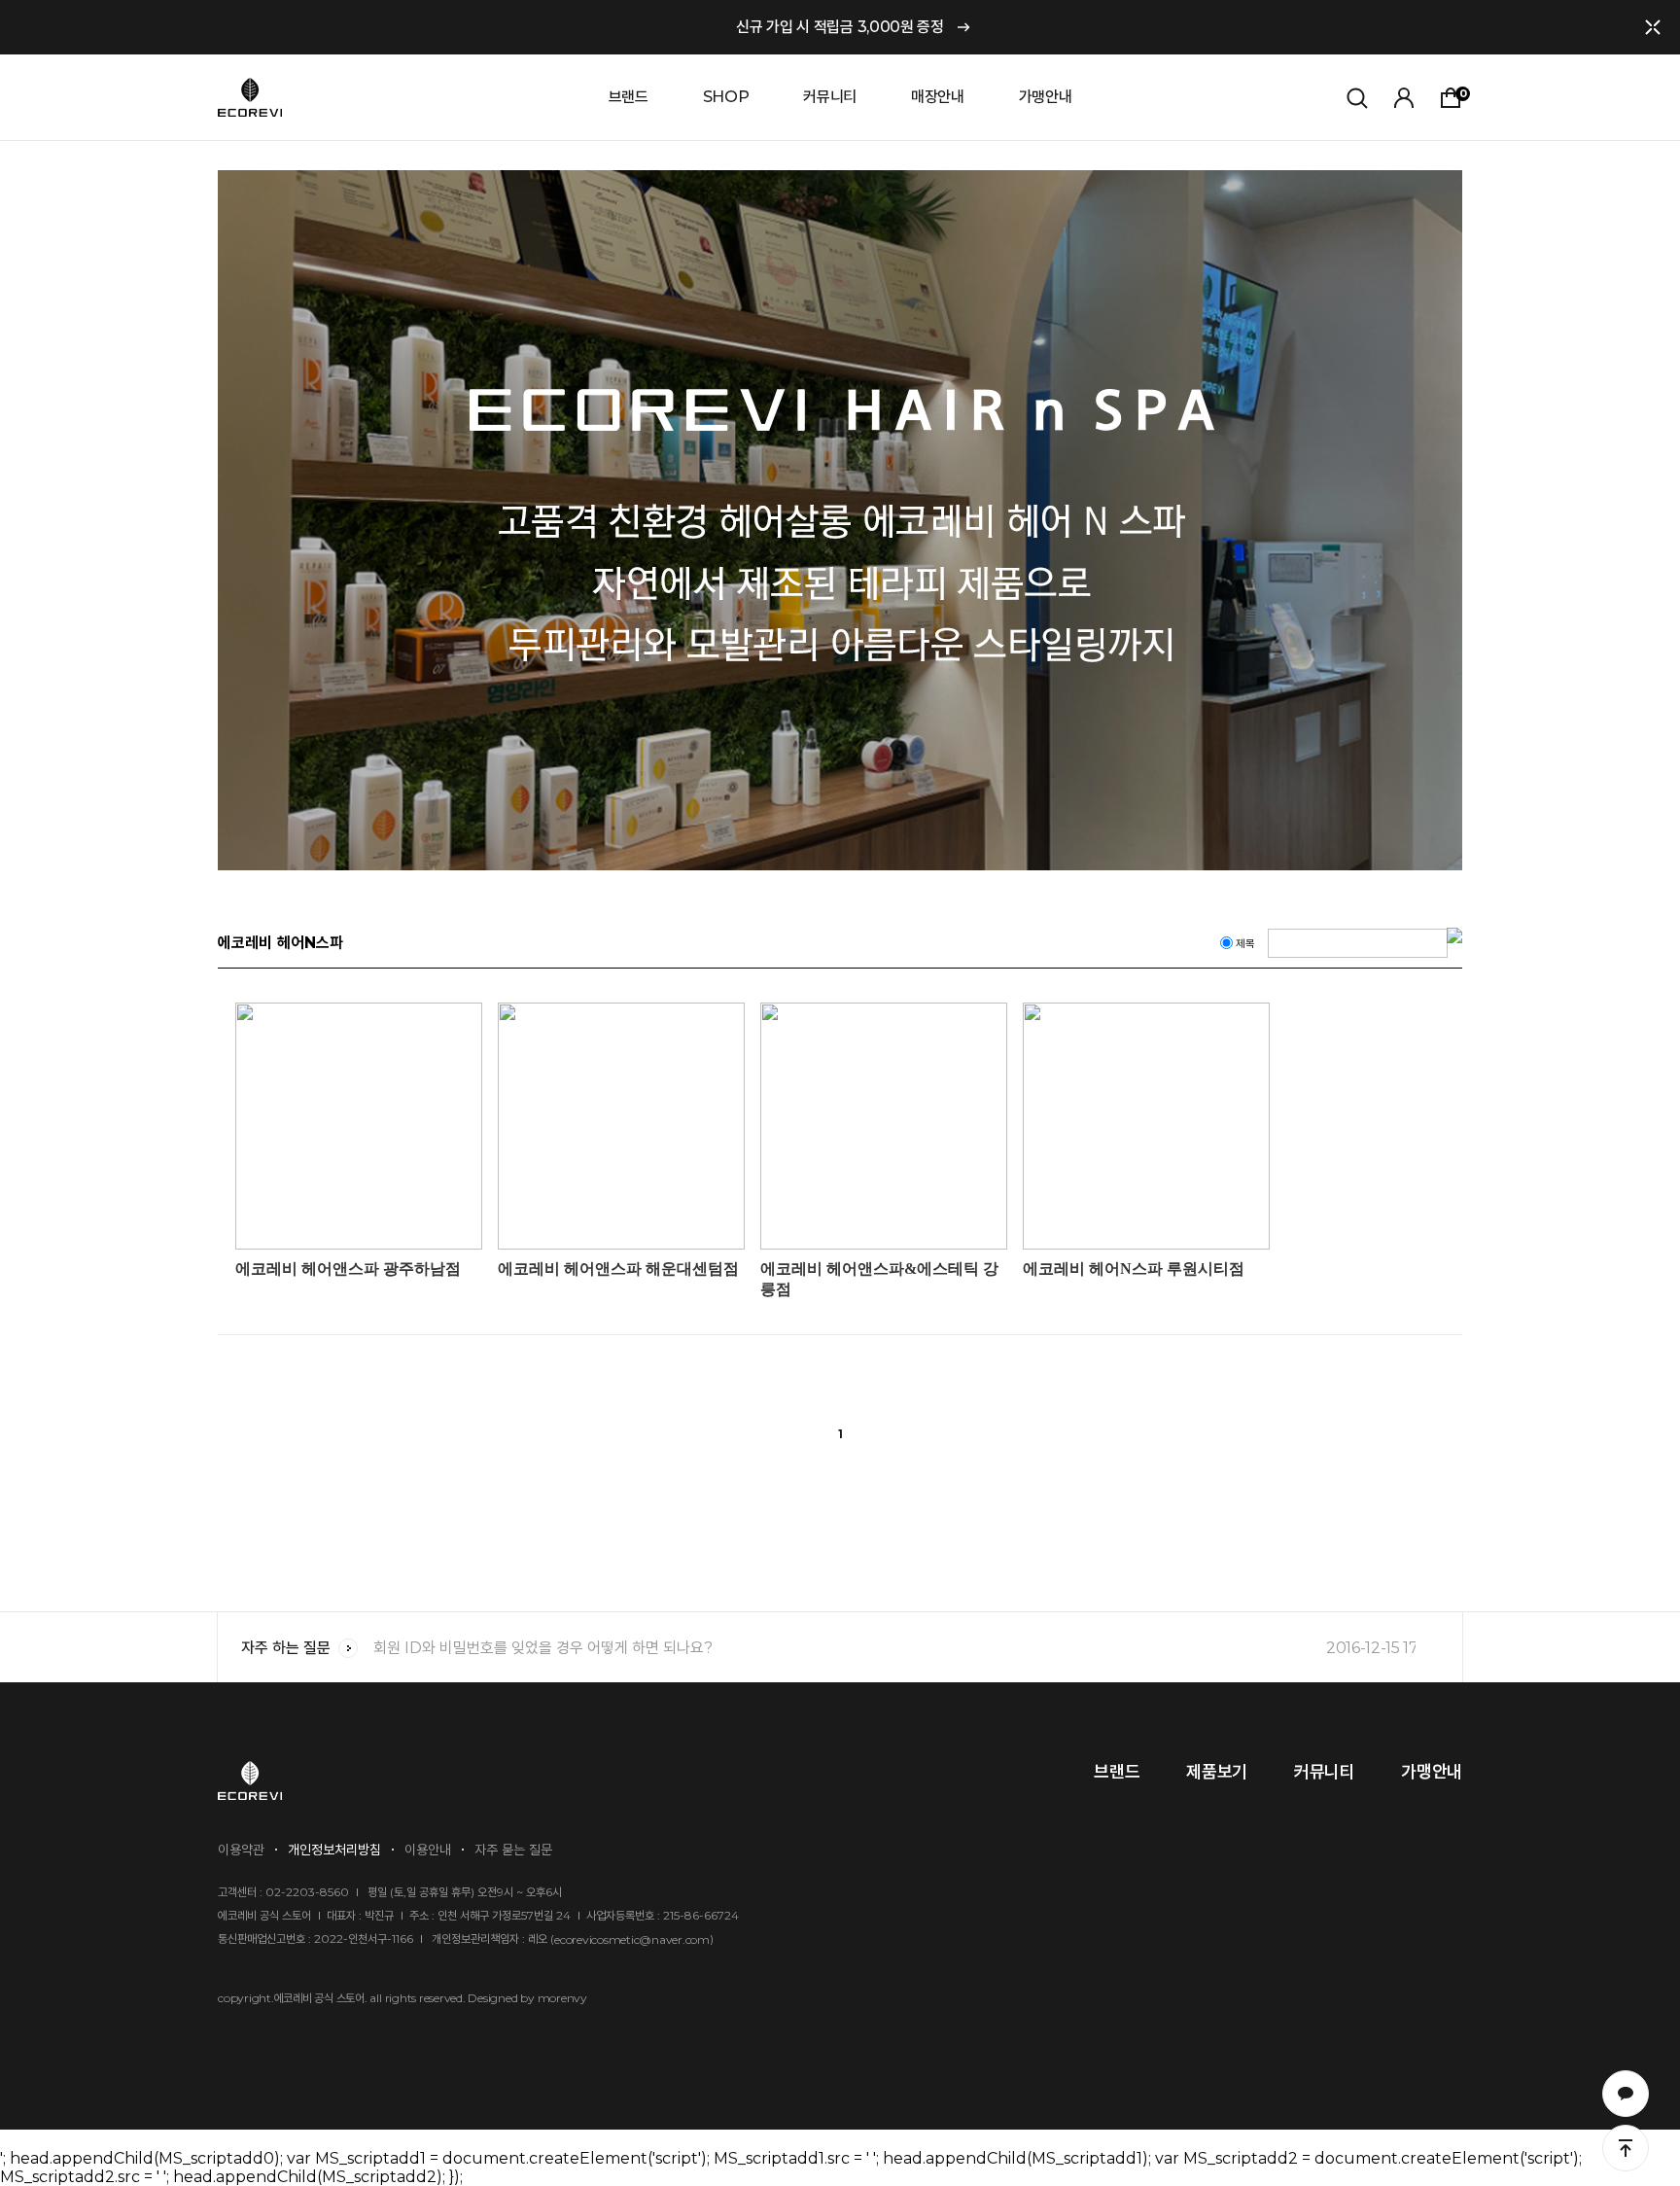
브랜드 (629, 97)
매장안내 (938, 97)
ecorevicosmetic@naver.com (632, 1939)
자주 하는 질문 (286, 1648)
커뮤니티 (830, 97)
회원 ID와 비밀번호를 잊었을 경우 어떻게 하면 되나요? (894, 1648)
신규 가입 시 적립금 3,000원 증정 (840, 27)
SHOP (726, 97)
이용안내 (428, 1850)
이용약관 (241, 1850)
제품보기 (1217, 1772)
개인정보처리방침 (334, 1850)
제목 (1245, 943)
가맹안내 (1046, 97)
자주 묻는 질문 (513, 1850)
